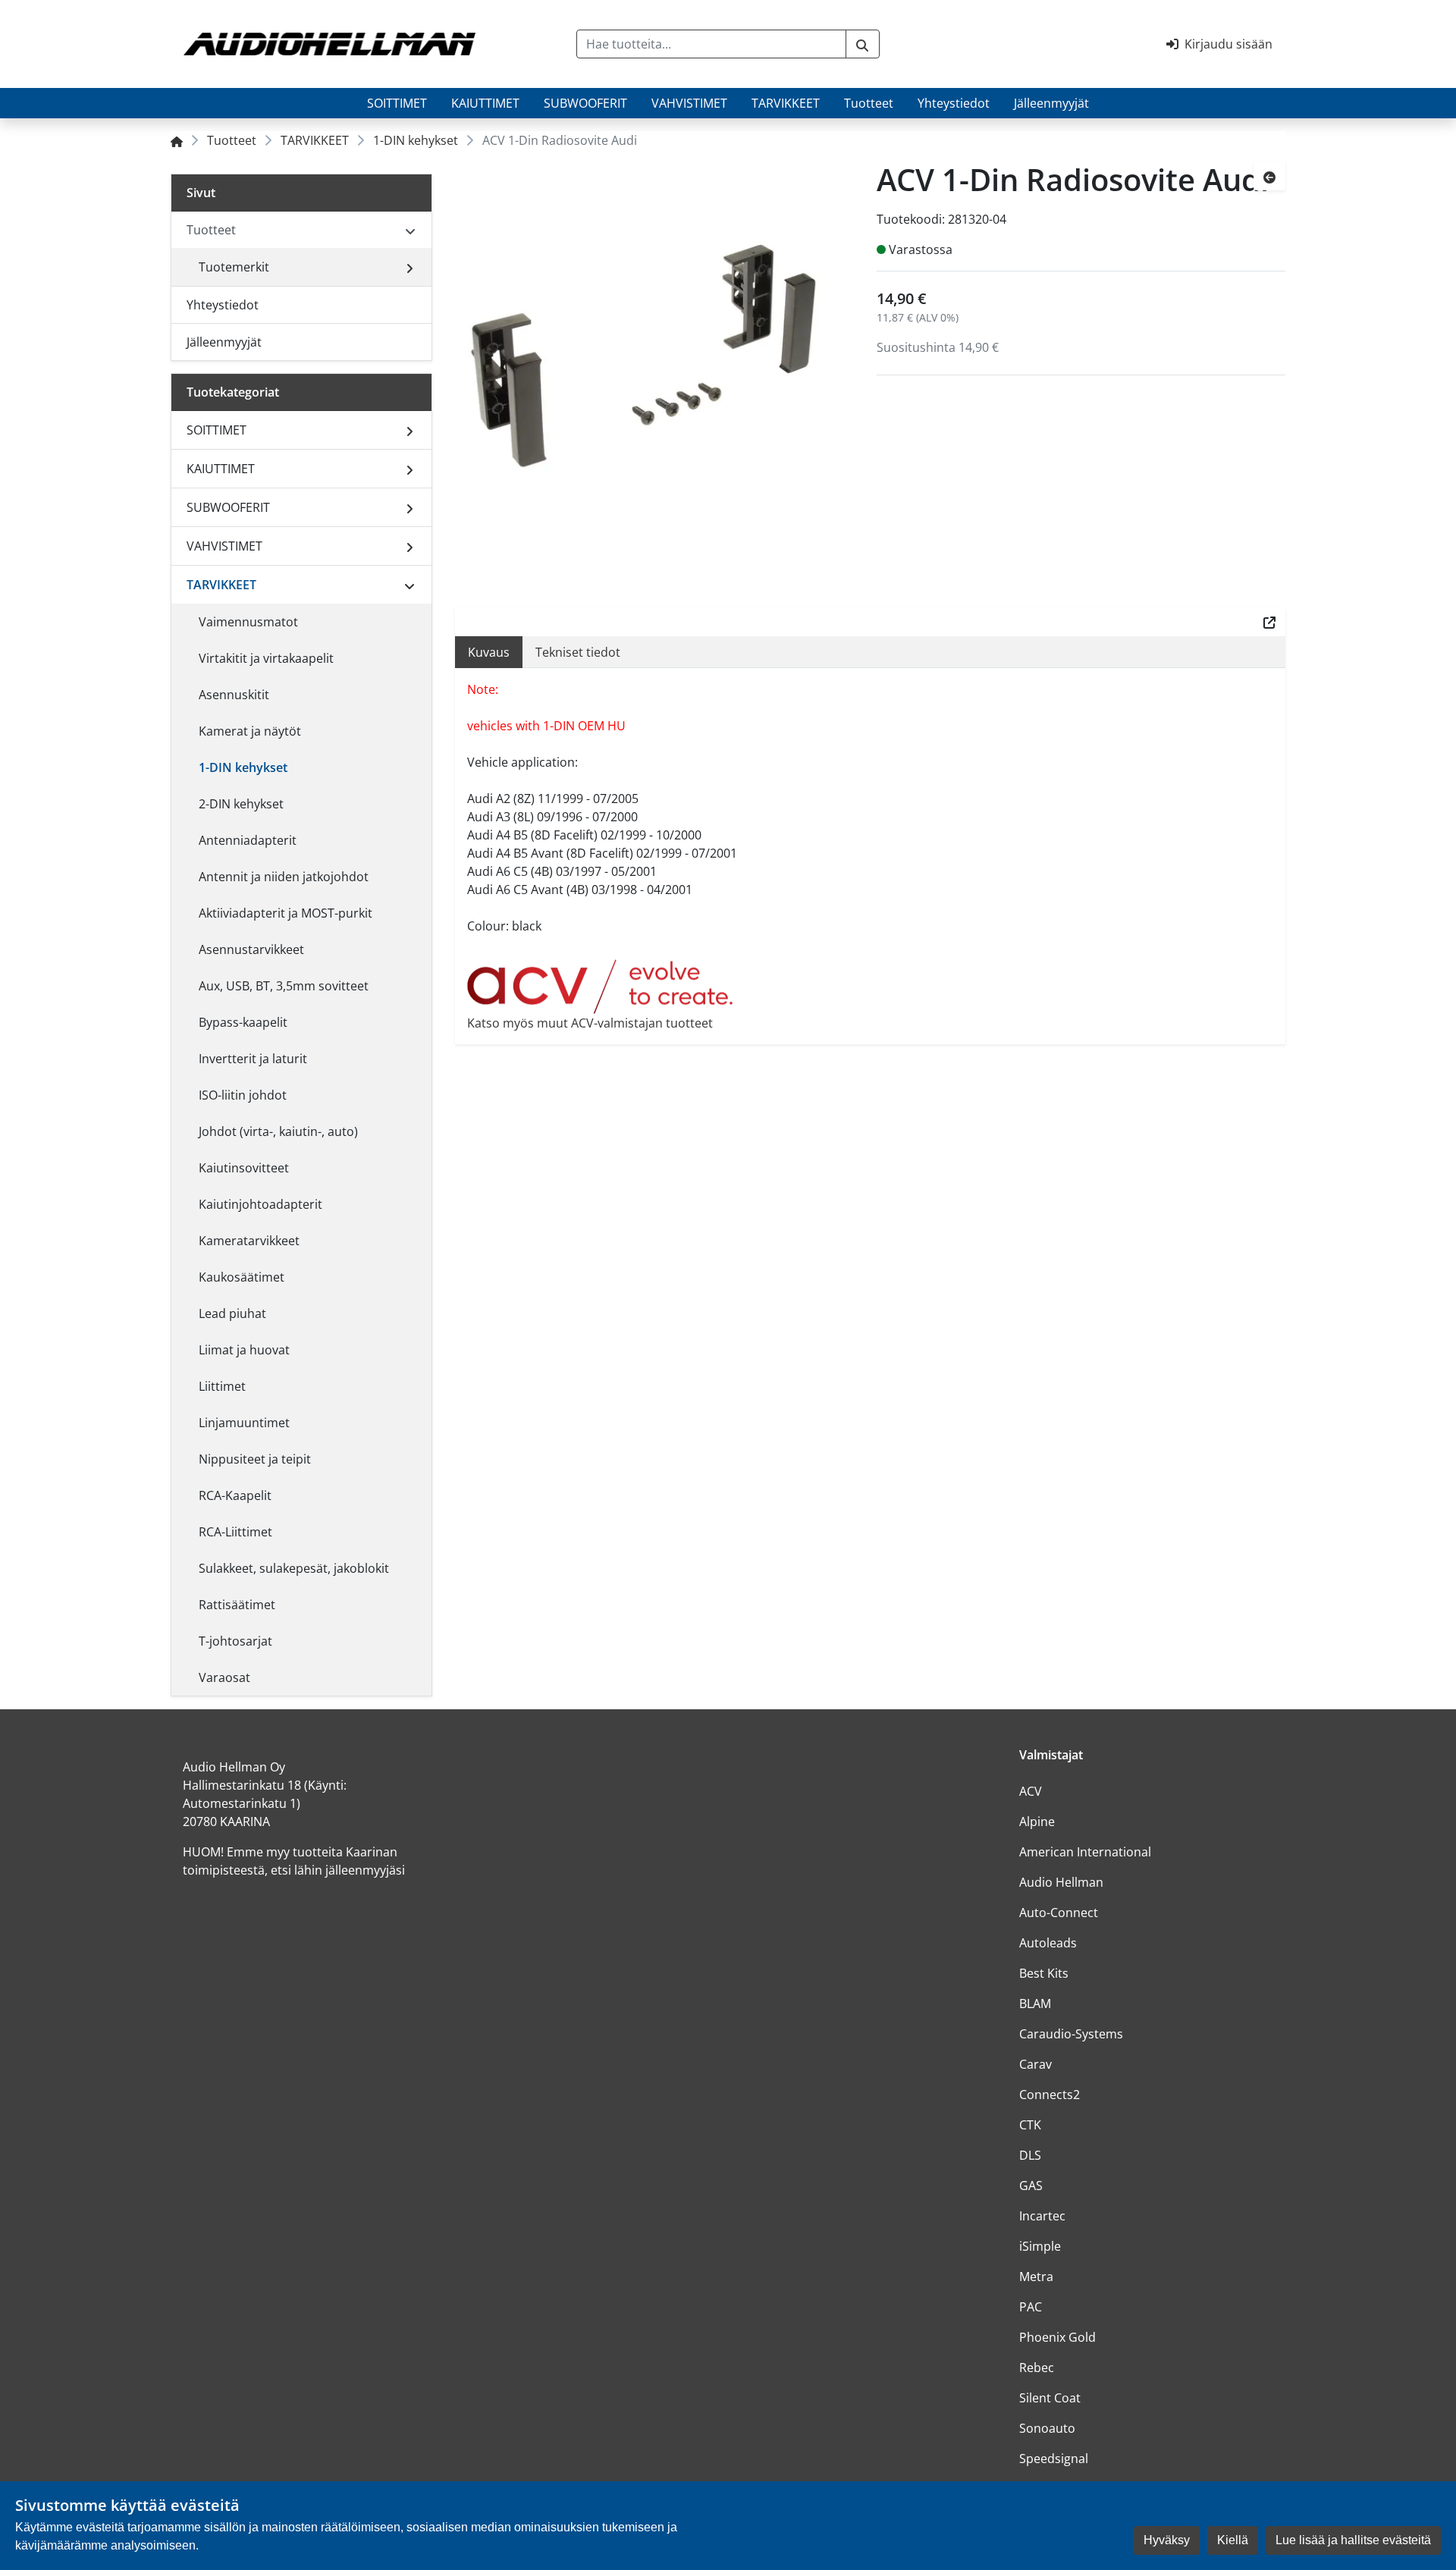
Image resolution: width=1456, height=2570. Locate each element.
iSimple (1040, 2246)
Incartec (1042, 2216)
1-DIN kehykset (416, 140)
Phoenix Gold (1057, 2337)
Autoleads (1048, 1943)
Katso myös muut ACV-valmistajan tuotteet (590, 1023)
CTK (1030, 2125)
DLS (1030, 2155)
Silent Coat (1050, 2398)
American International (1085, 1852)
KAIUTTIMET (485, 103)
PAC (1031, 2307)
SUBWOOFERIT (585, 103)
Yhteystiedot (954, 103)
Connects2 (1050, 2095)
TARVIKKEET (786, 103)
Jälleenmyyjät (1051, 103)
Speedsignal (1054, 2459)
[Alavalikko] (409, 267)
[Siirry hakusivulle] (863, 44)
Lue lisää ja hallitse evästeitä (1353, 2540)
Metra (1036, 2277)
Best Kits (1044, 1973)
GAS (1031, 2186)
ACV (1031, 1791)
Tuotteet (869, 103)
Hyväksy (1167, 2540)
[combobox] (711, 44)
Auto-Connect (1059, 1913)
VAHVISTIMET (689, 103)
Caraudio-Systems (1071, 2034)
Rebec (1037, 2368)
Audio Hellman (1061, 1882)
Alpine (1037, 1822)
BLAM (1035, 2004)
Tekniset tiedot (578, 652)
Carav (1036, 2064)
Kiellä (1233, 2540)
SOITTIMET (397, 103)
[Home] (177, 140)
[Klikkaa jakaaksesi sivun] (1269, 622)
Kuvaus (489, 652)
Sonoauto (1047, 2428)
